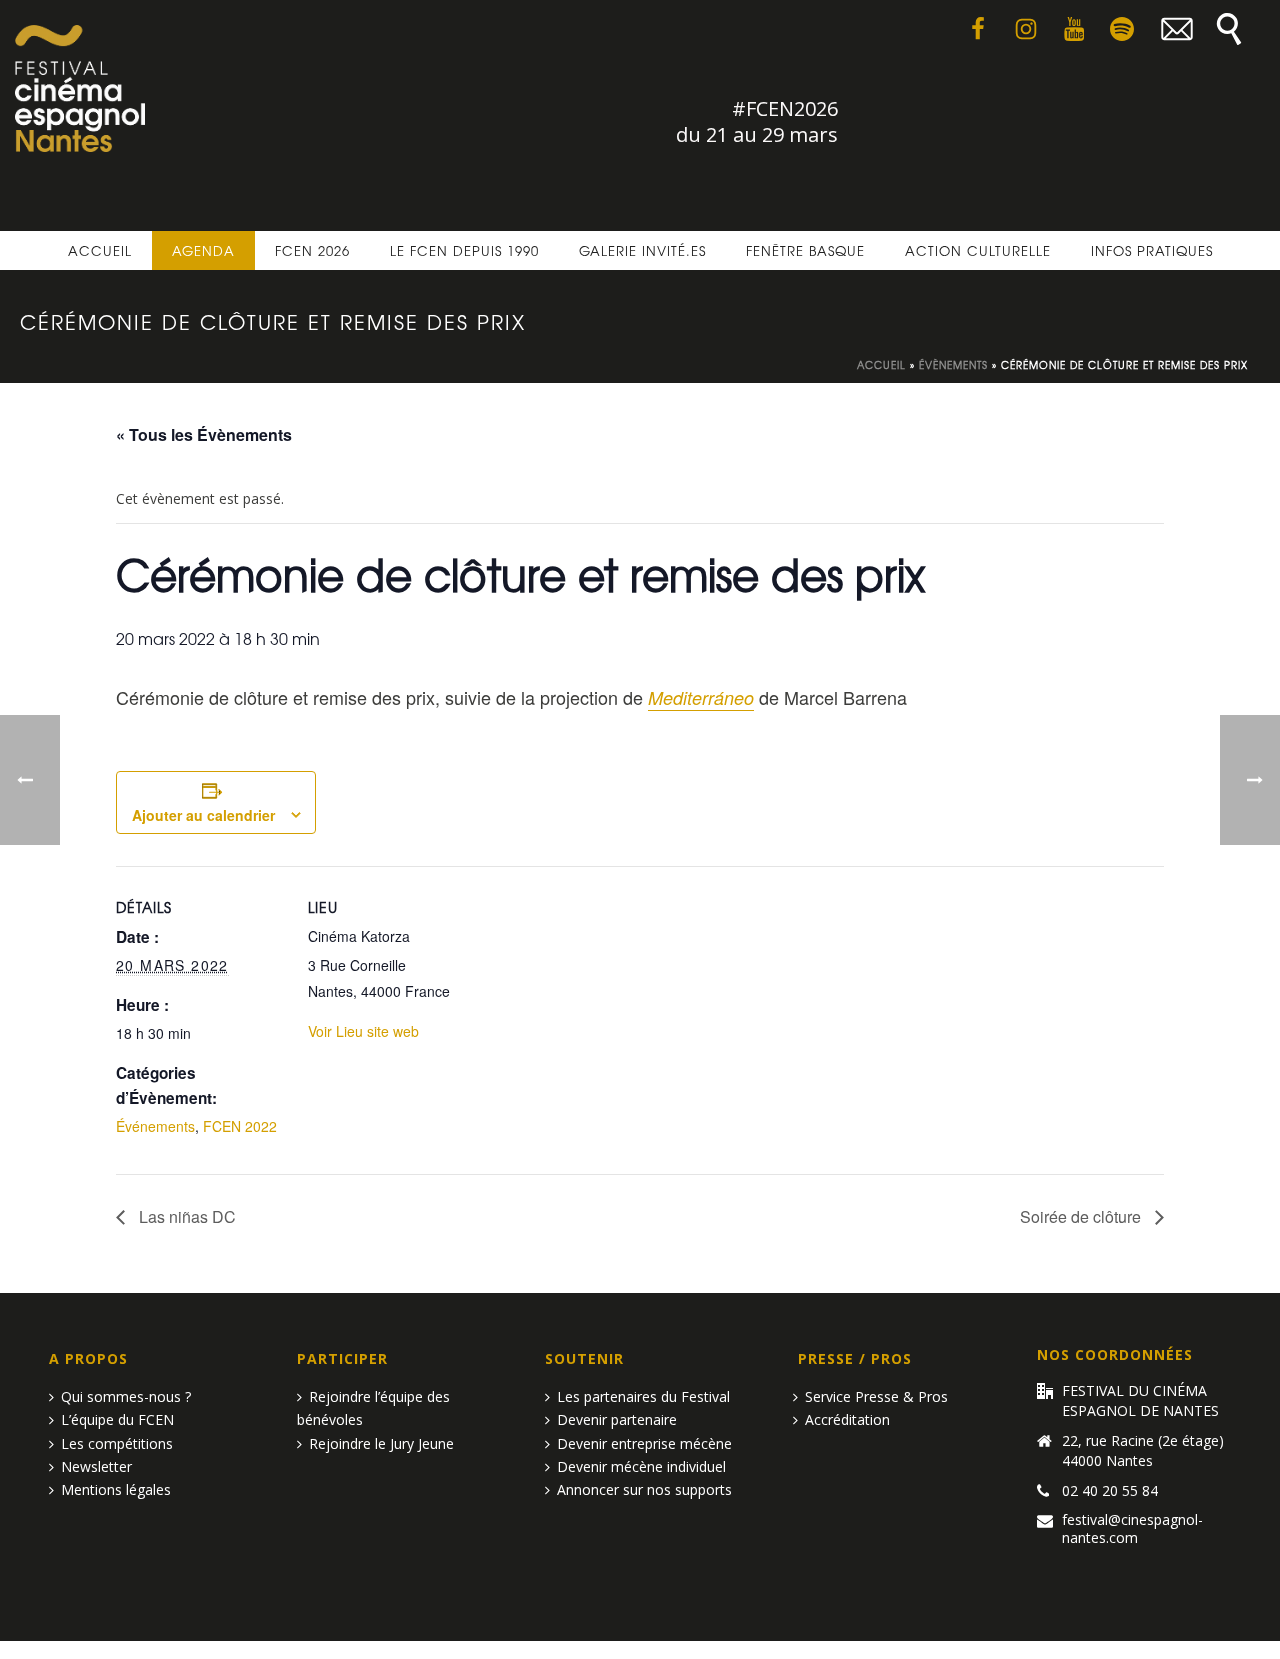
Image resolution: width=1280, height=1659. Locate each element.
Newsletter (96, 1466)
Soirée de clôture (1082, 1216)
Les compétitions (117, 1443)
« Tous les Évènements (204, 434)
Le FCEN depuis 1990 (464, 250)
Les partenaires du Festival (643, 1396)
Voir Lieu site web (363, 1031)
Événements (155, 1126)
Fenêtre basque (805, 250)
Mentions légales (116, 1489)
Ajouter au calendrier (203, 815)
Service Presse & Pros (876, 1396)
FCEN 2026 (312, 250)
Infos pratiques (1152, 250)
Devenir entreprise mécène (644, 1443)
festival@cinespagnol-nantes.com (1132, 1529)
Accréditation (847, 1419)
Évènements (953, 364)
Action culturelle (978, 250)
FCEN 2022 (240, 1126)
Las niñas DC (185, 1216)
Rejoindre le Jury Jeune (381, 1443)
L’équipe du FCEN (117, 1419)
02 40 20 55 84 (1110, 1491)
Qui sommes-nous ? (126, 1396)
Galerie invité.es (642, 250)
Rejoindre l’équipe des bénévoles (373, 1408)
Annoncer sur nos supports (644, 1489)
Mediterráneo (701, 697)
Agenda (203, 250)
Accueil (100, 250)
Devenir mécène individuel (641, 1466)
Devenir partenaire (617, 1419)
